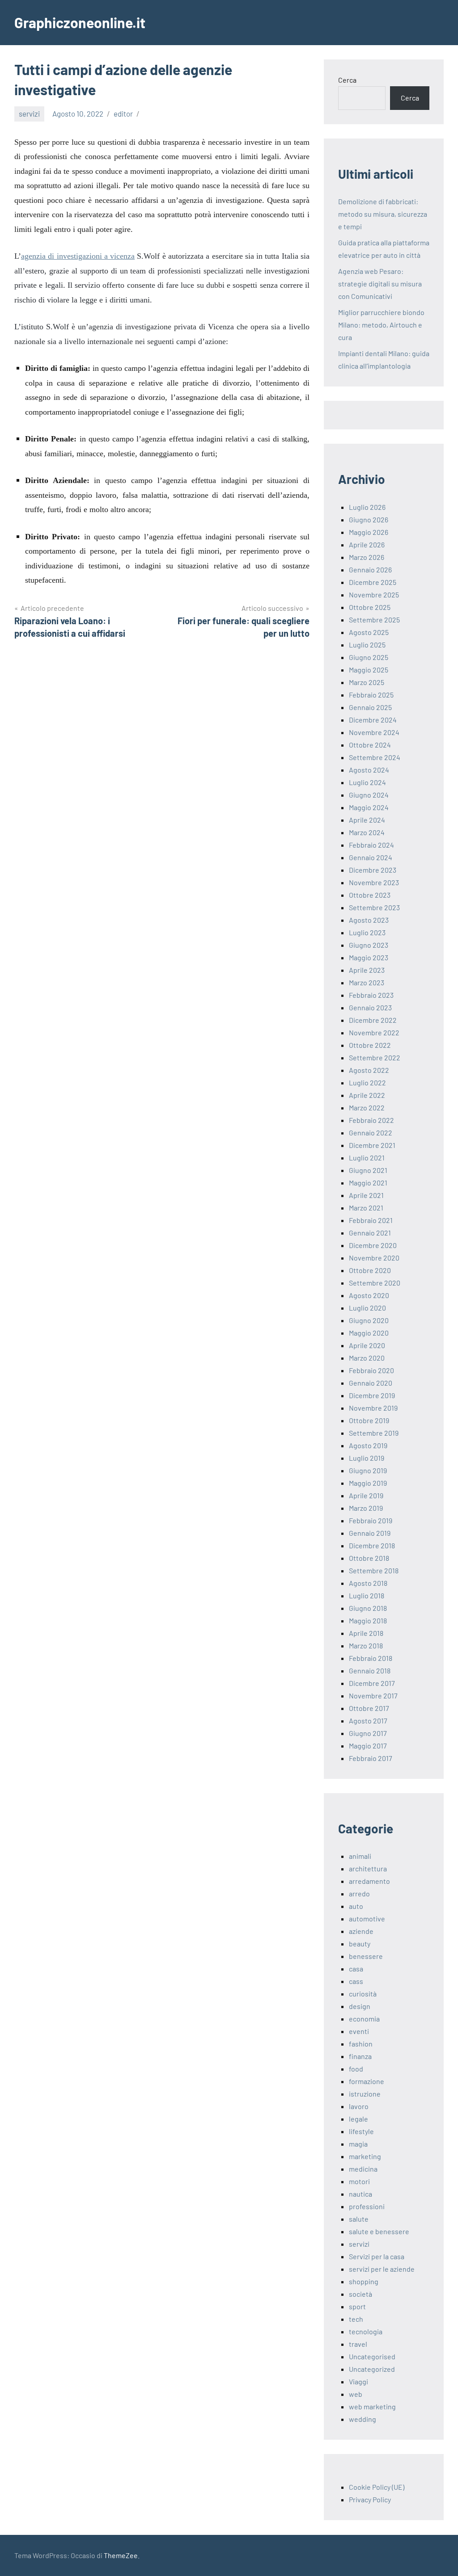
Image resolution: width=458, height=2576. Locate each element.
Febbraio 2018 (371, 1658)
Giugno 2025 (369, 657)
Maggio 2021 (368, 1183)
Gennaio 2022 (371, 1133)
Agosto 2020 (369, 1295)
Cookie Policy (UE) (377, 2487)
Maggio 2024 (369, 807)
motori (359, 2181)
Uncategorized (372, 2369)
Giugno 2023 (369, 945)
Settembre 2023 (374, 907)
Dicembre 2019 (372, 1395)
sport (357, 2306)
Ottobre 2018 (369, 1558)
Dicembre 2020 (373, 1245)
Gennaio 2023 (370, 1007)
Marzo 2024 (367, 832)
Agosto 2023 (369, 920)
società (360, 2294)
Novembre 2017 (373, 1696)
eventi (359, 2031)
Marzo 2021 (366, 1208)
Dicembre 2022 (373, 1020)
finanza (360, 2056)
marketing (365, 2156)
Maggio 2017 (368, 1746)
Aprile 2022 (367, 1095)
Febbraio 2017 (371, 1758)
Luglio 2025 (367, 645)
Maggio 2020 (369, 1333)
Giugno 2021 (368, 1170)
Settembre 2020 (375, 1283)
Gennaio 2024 (371, 857)
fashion (361, 2044)
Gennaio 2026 (370, 569)
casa (356, 1969)
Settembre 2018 (374, 1570)
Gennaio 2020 (371, 1383)
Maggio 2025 (369, 670)
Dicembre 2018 (372, 1545)
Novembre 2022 (374, 1032)
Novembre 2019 (373, 1408)
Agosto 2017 (368, 1721)
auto (356, 1906)
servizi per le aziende (382, 2269)
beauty (360, 1944)
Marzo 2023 (367, 982)
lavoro (359, 2106)
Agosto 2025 (369, 632)
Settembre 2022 (375, 1057)
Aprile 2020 (367, 1345)
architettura (368, 1868)
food (356, 2069)
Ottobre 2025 (370, 607)
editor (123, 113)
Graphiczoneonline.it (80, 22)
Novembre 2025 (374, 595)
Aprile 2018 (366, 1633)
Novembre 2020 (374, 1258)
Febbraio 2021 (371, 1220)
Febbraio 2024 (371, 845)
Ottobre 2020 (370, 1270)
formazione (367, 2081)
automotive (367, 1918)
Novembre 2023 (374, 882)
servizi (29, 113)
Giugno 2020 (369, 1320)
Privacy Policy (370, 2499)
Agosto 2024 (369, 770)
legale (358, 2119)
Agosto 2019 (368, 1445)
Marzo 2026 (367, 557)
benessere (366, 1956)
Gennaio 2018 (370, 1670)
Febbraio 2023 (371, 995)
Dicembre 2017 (372, 1683)
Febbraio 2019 (371, 1520)
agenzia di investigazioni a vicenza (78, 256)
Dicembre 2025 (373, 582)
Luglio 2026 (367, 507)
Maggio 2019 (368, 1483)
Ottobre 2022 (370, 1045)
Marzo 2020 (367, 1358)
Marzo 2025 (367, 682)
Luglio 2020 (367, 1308)
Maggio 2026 (369, 532)
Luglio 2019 (367, 1458)
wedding (363, 2419)
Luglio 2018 (367, 1595)
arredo (359, 1893)
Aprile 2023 (367, 970)
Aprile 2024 (367, 820)
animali (360, 1856)
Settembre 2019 (374, 1433)
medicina (363, 2169)
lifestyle (361, 2131)
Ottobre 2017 (369, 1708)
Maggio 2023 (369, 957)
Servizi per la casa (377, 2256)
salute (359, 2219)
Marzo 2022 (367, 1107)
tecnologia (366, 2331)
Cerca (347, 80)
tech (356, 2319)
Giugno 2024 (369, 795)
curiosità (363, 1994)
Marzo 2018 (366, 1645)
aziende (361, 1931)
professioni (367, 2206)
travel (358, 2344)
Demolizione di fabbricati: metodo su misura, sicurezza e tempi (383, 214)
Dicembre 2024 (373, 720)
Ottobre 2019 (369, 1420)
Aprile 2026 (367, 544)
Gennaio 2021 (370, 1233)
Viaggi (358, 2381)
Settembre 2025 (374, 620)
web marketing (372, 2406)
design (360, 2006)
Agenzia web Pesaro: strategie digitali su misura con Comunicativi (380, 284)
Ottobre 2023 (370, 895)
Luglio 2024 (367, 782)
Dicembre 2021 (372, 1145)
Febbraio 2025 (371, 695)
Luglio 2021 (367, 1158)
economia (364, 2019)
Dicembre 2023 (373, 870)
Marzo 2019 (366, 1508)
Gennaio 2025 (370, 707)
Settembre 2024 (375, 757)
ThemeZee (121, 2555)
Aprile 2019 (366, 1495)
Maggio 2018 (368, 1620)
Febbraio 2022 (371, 1120)
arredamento (369, 1881)
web (356, 2394)
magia (358, 2144)
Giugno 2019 (368, 1470)
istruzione (365, 2094)
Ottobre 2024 (370, 745)
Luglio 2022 (367, 1082)
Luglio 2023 (367, 932)
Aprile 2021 (366, 1195)
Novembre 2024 (374, 732)
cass (356, 1981)
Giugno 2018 (368, 1608)
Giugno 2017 (368, 1733)
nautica (360, 2194)
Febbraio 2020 (371, 1370)
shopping (364, 2281)
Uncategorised (372, 2356)
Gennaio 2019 (370, 1533)
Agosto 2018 (368, 1583)
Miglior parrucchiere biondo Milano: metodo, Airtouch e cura (381, 325)
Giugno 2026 (369, 519)
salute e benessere (379, 2231)
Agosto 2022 (369, 1070)
